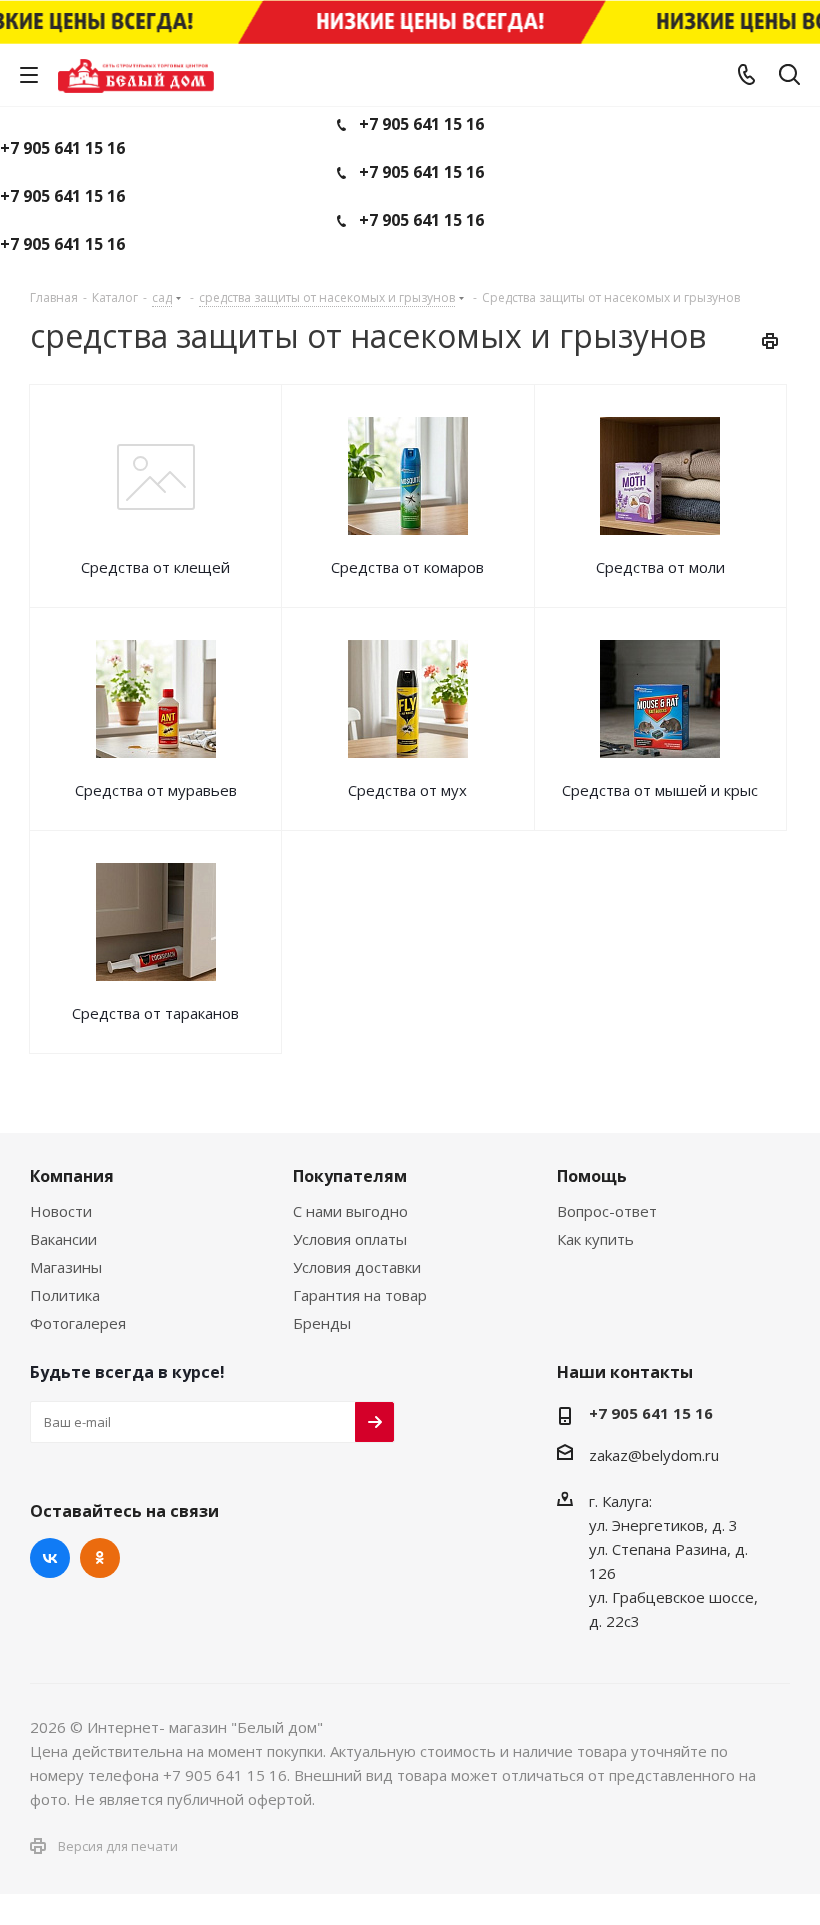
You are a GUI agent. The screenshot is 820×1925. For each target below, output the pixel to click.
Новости (61, 1211)
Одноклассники (100, 1558)
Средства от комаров (407, 567)
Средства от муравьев (156, 790)
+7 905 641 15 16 (421, 124)
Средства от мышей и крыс (660, 790)
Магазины (66, 1267)
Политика (65, 1295)
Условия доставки (357, 1267)
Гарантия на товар (360, 1295)
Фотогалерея (78, 1323)
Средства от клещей (155, 567)
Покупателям (350, 1176)
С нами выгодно (350, 1211)
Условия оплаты (350, 1239)
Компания (72, 1176)
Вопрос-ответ (607, 1211)
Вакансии (63, 1239)
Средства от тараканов (155, 1013)
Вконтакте (50, 1558)
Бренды (322, 1323)
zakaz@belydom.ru (654, 1455)
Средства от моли (660, 567)
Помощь (592, 1176)
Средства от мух (407, 790)
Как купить (595, 1239)
